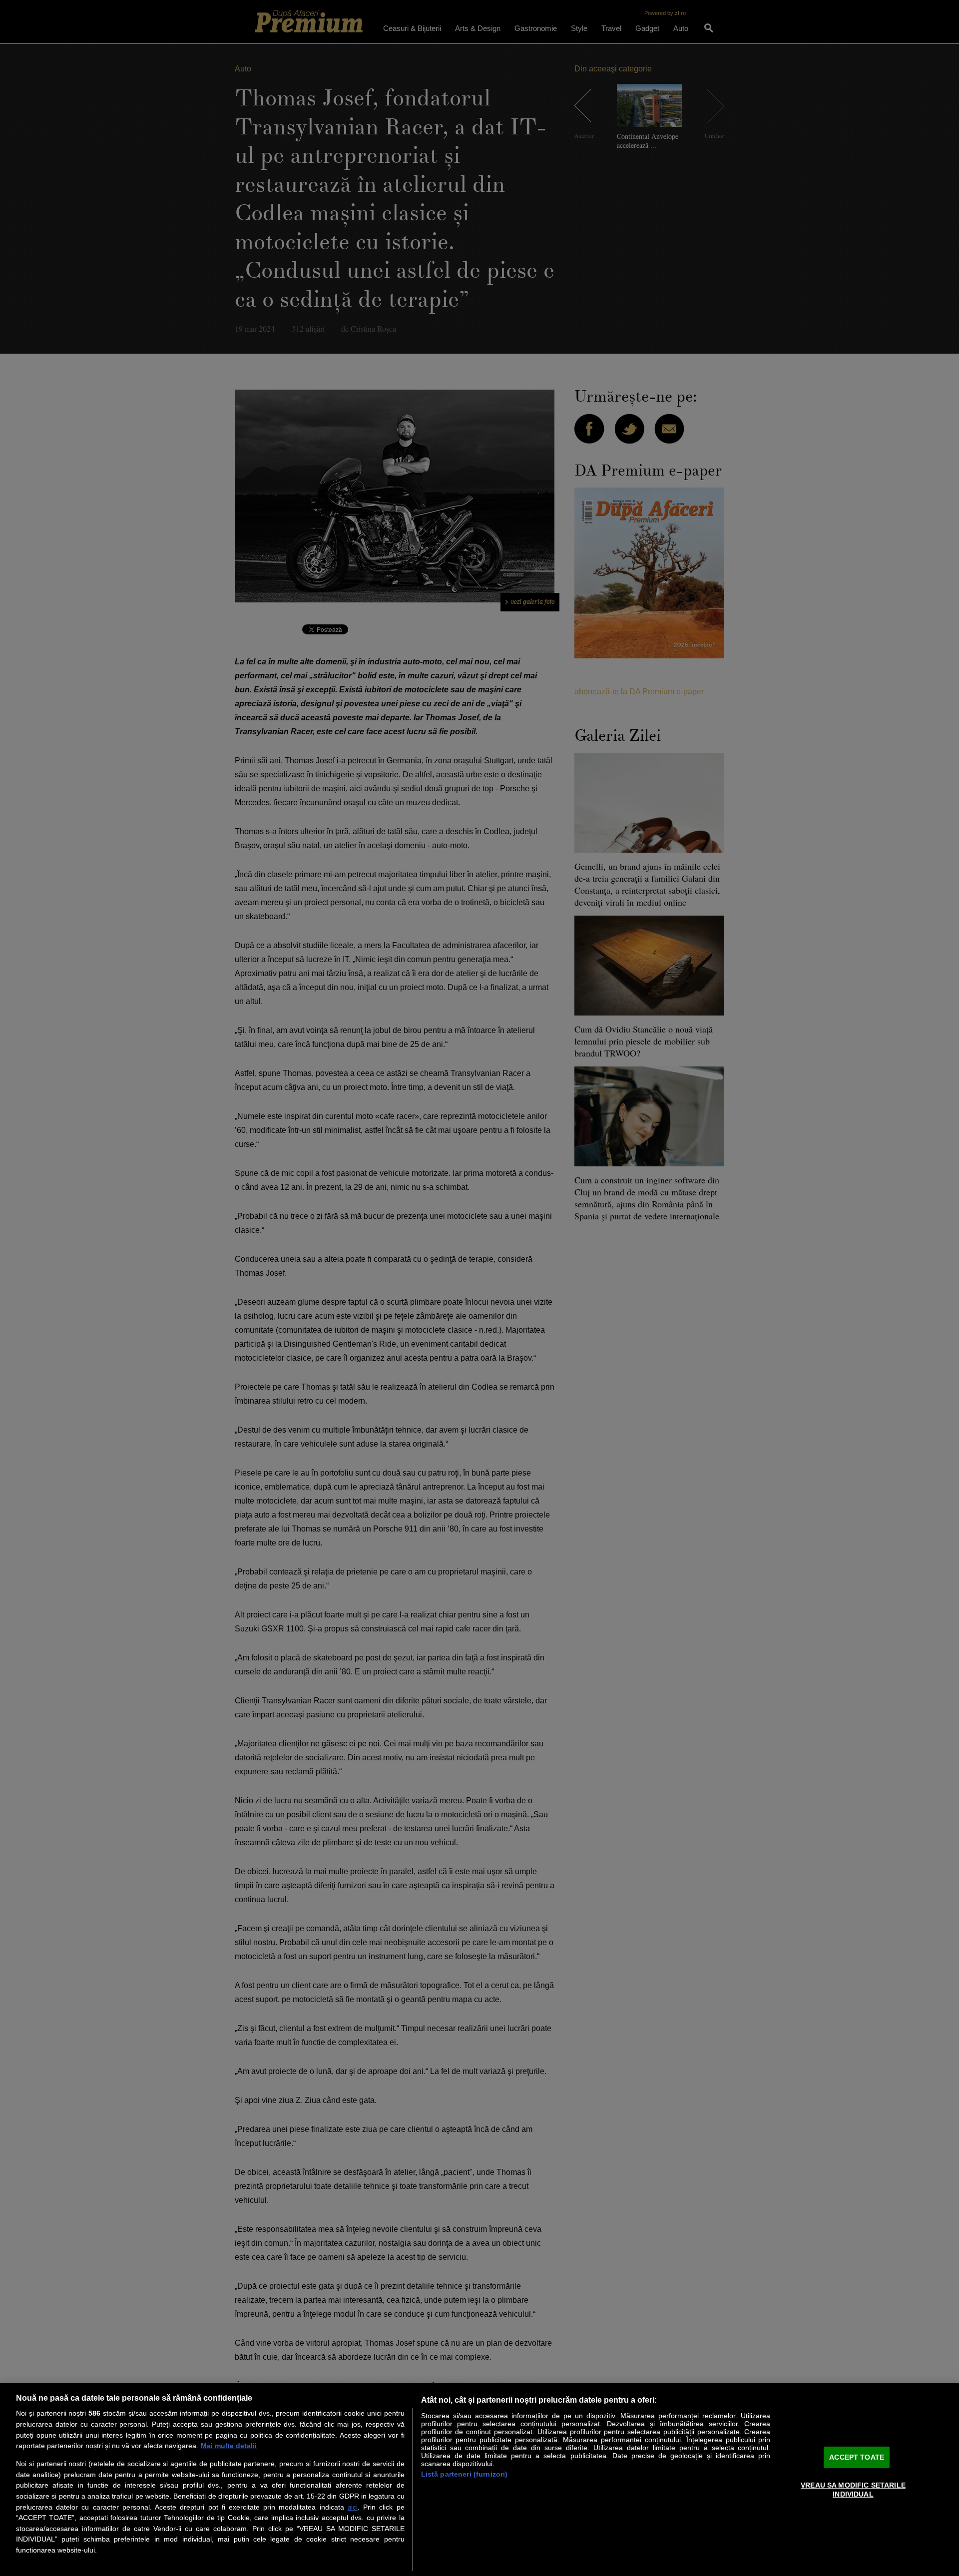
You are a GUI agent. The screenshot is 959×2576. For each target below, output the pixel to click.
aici (353, 2507)
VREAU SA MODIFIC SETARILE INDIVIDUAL (853, 2489)
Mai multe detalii (229, 2446)
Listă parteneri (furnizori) (465, 2474)
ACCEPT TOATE (857, 2457)
